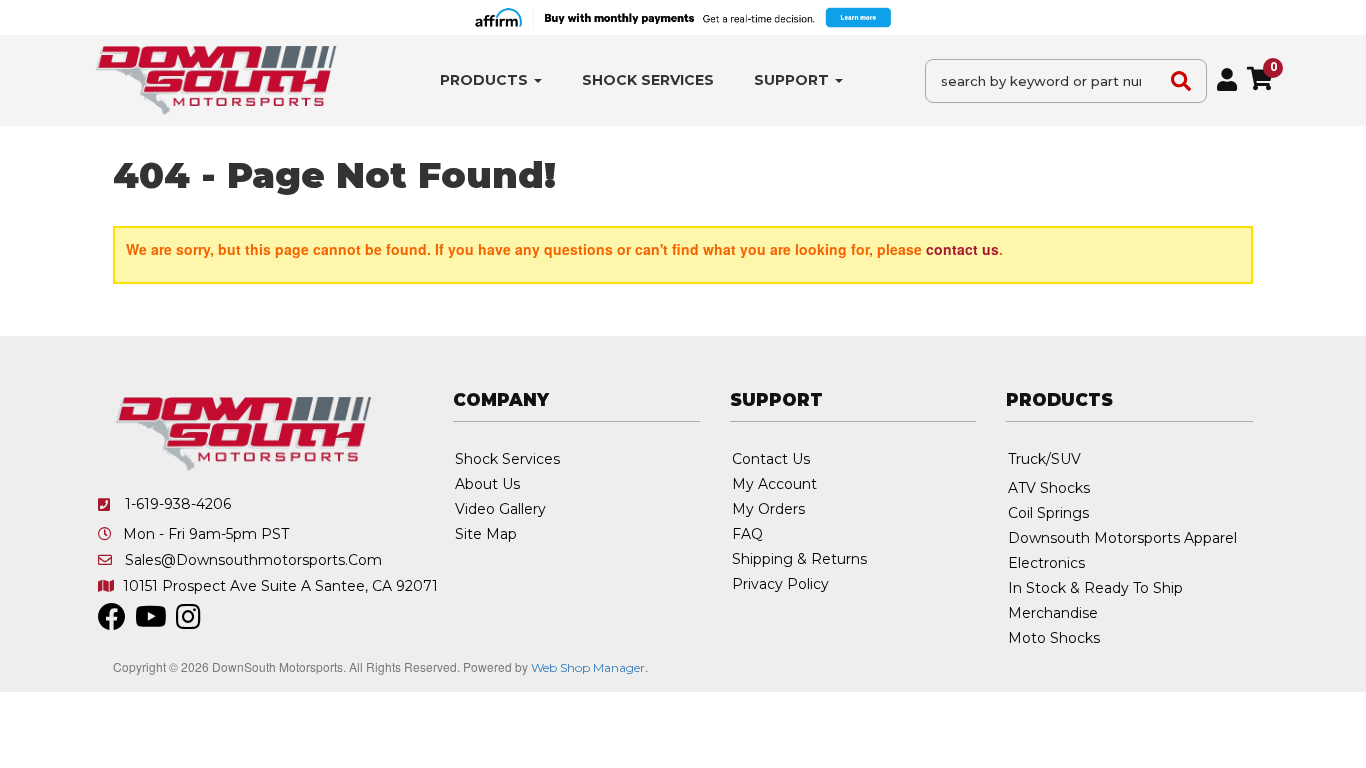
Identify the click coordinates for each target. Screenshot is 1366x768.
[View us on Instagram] (188, 622)
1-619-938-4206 (178, 504)
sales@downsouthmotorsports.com (253, 560)
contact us (962, 249)
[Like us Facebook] (112, 622)
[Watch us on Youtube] (151, 622)
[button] (491, 80)
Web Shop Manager (588, 667)
